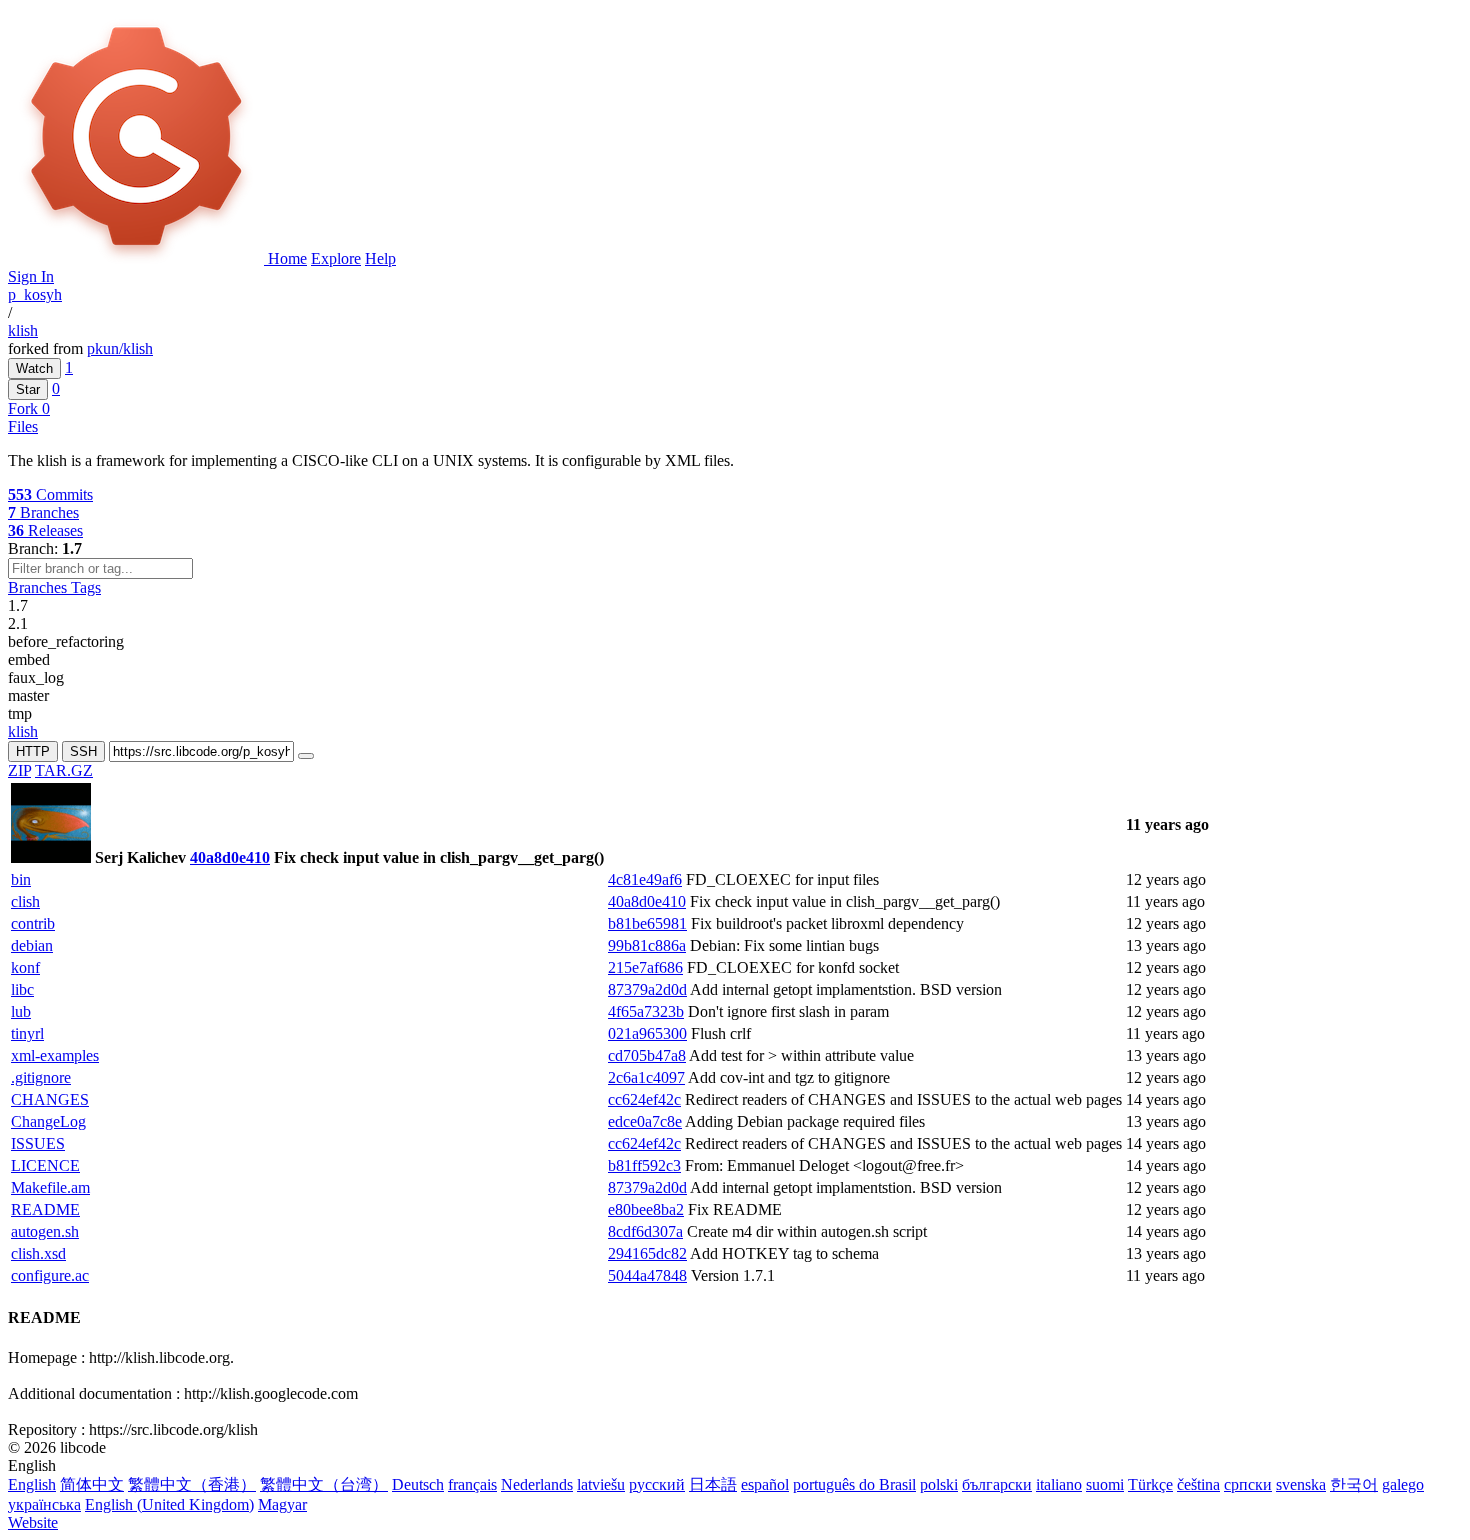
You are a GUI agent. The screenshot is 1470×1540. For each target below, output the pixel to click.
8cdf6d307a (645, 1231)
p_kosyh (35, 294)
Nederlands (537, 1484)
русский (657, 1484)
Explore (336, 258)
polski (939, 1484)
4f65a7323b (646, 1011)
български (997, 1484)
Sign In (31, 276)
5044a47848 (647, 1275)
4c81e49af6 (645, 879)
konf (25, 967)
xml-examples (55, 1055)
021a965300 (647, 1033)
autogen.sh (45, 1231)
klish (23, 330)
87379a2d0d (647, 989)
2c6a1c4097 (646, 1077)
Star (28, 389)
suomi (1105, 1484)
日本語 (713, 1484)
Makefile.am (50, 1187)
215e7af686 (645, 967)
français (472, 1484)
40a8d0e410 (230, 857)
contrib (33, 923)
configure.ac (50, 1275)
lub (21, 1011)
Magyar (282, 1504)
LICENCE (45, 1165)
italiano (1059, 1484)
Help (380, 258)
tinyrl (27, 1033)
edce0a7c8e (645, 1121)
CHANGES (50, 1099)
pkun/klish (120, 348)
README (45, 1209)
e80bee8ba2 (646, 1209)
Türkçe (1150, 1484)
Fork (25, 408)
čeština (1198, 1484)
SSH (83, 751)
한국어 (1354, 1484)
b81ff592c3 (644, 1165)
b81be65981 (647, 923)
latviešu (601, 1484)
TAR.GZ (64, 770)
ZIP (19, 770)
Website (33, 1522)
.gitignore (41, 1077)
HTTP (33, 751)
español (765, 1484)
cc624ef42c (644, 1099)
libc (22, 989)
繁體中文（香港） (192, 1484)
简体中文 (92, 1484)
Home (287, 258)
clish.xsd (38, 1253)
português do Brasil (854, 1484)
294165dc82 (647, 1253)
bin (21, 879)
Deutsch (418, 1484)
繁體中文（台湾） (324, 1484)
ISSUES (38, 1143)
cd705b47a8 (647, 1055)
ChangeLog (48, 1121)
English (32, 1484)
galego (1403, 1484)
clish (25, 901)
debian (32, 945)
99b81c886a (647, 945)
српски (1248, 1484)
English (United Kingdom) (169, 1504)
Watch (34, 368)
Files (23, 426)
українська (44, 1504)
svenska (1301, 1484)
